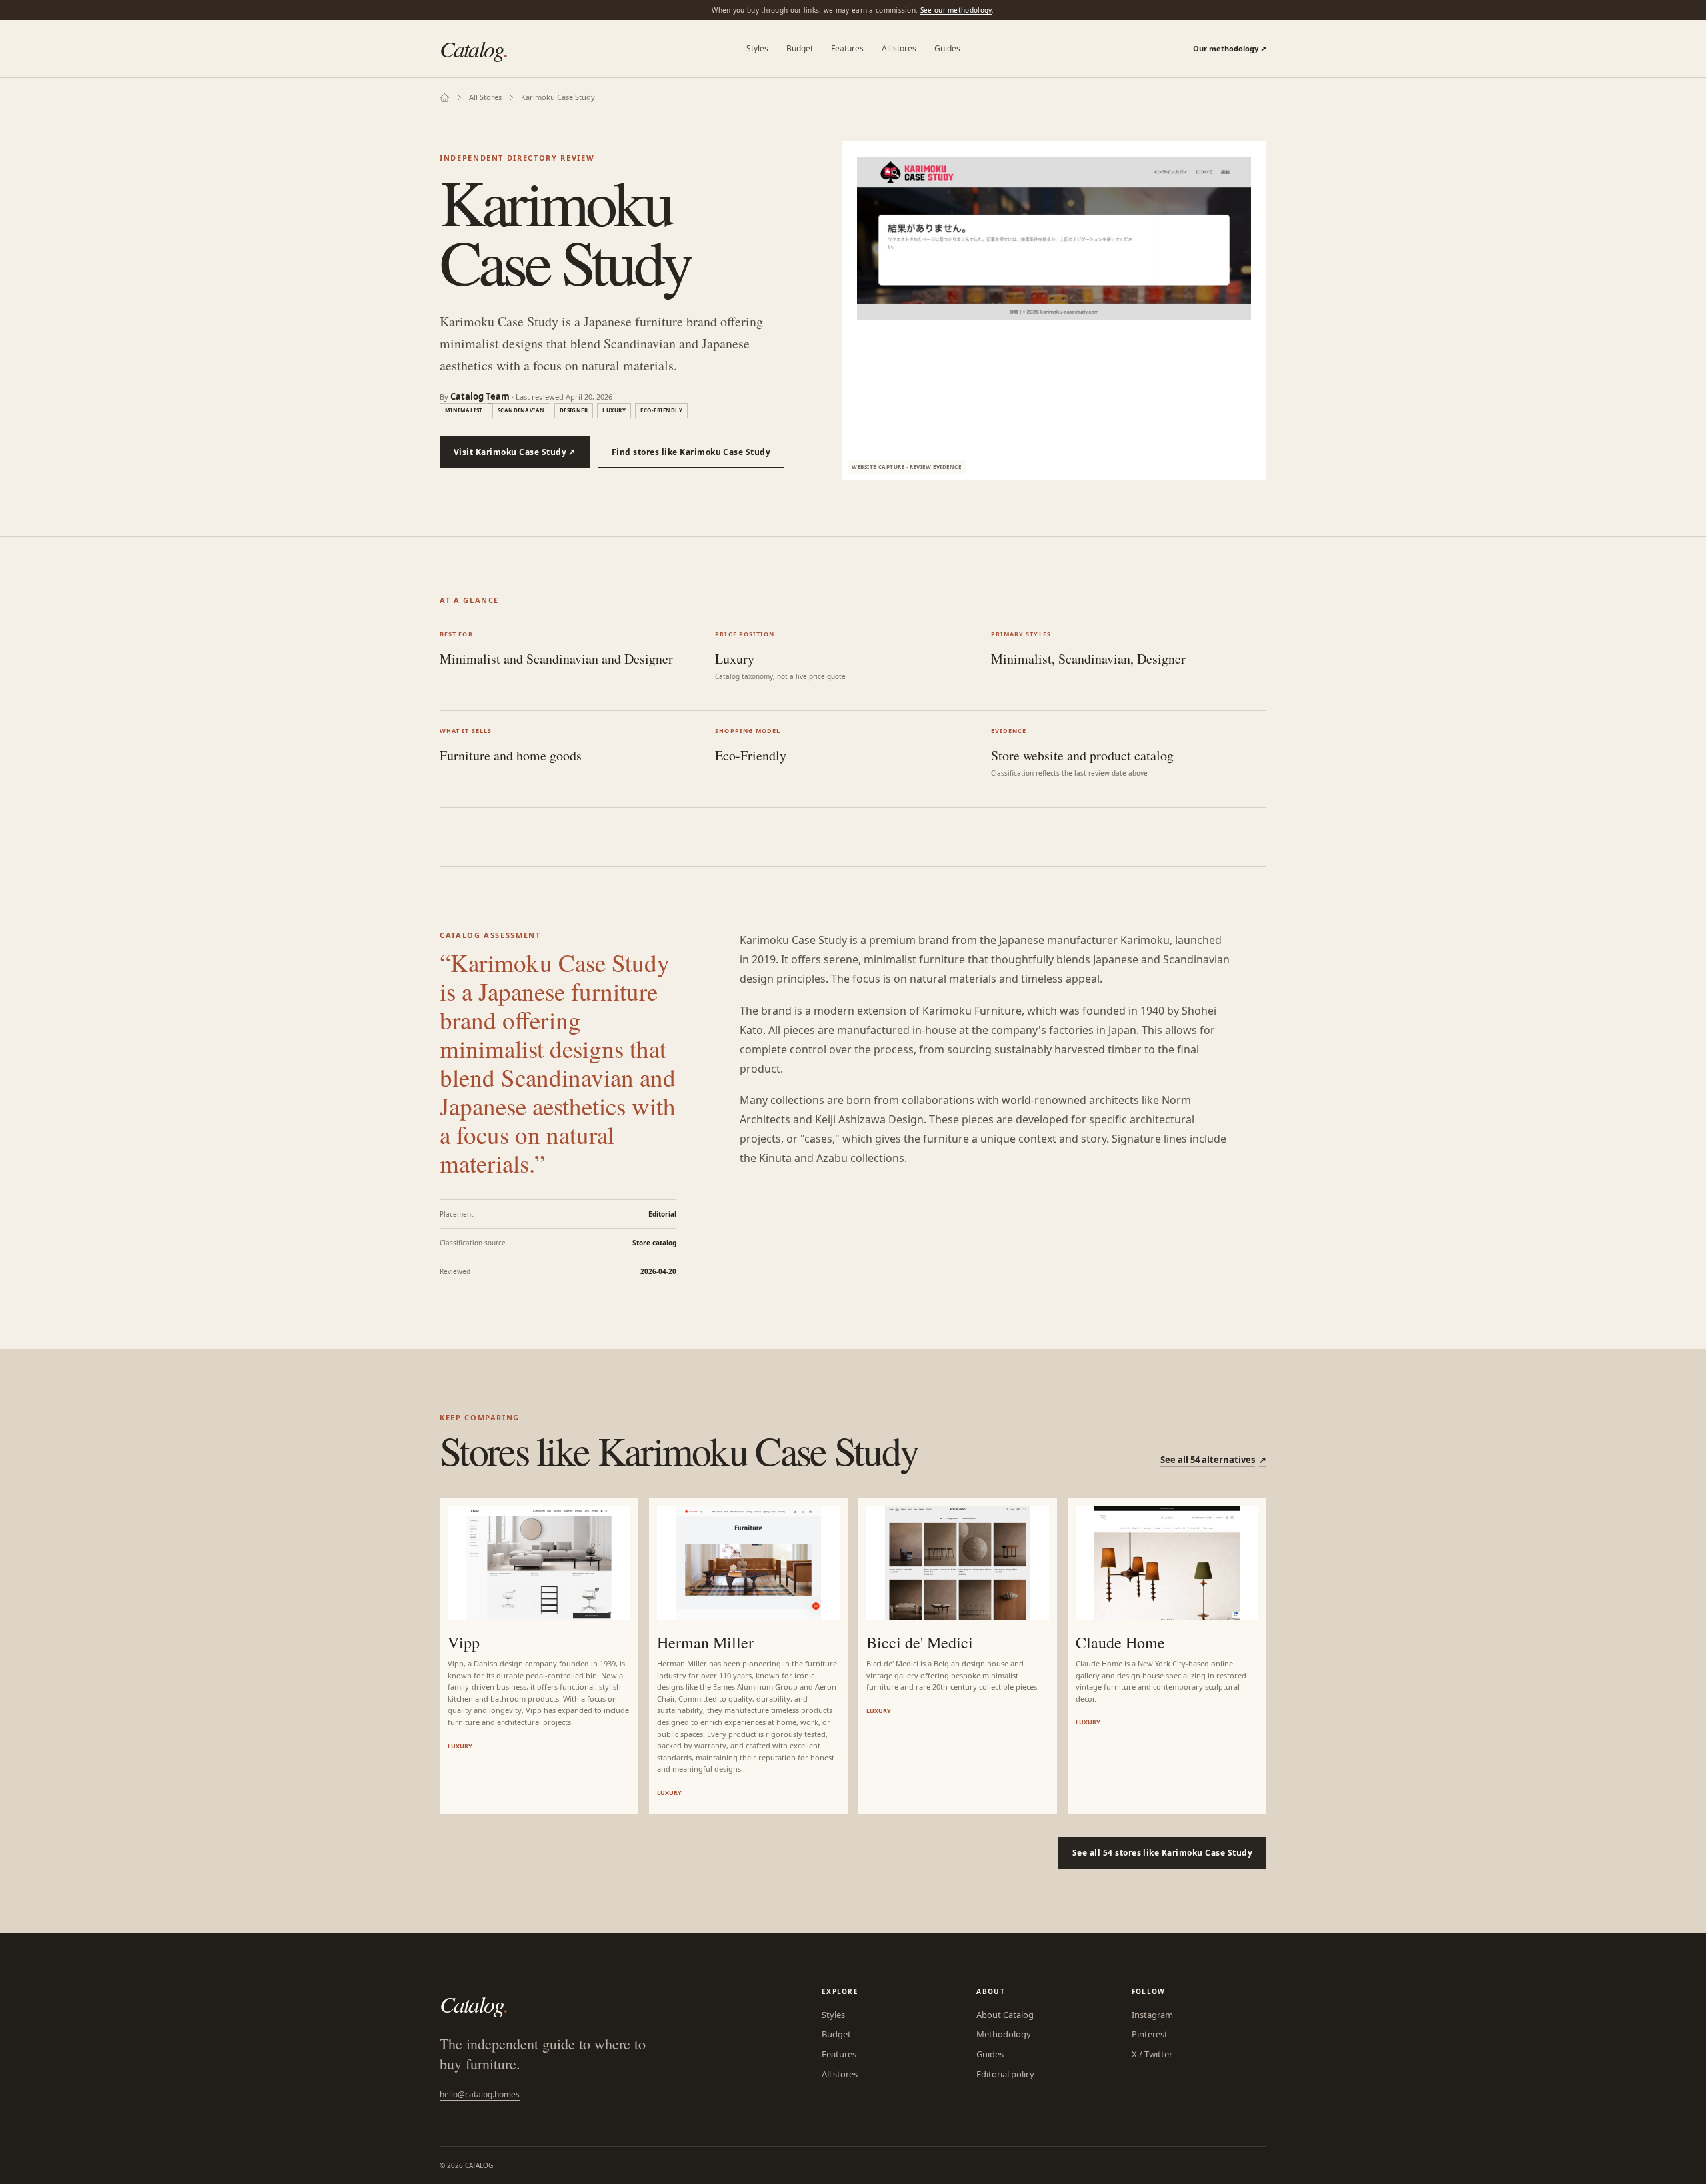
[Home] (445, 98)
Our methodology (1230, 48)
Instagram (1152, 2015)
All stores (899, 48)
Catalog (474, 48)
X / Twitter (1152, 2054)
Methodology (1004, 2034)
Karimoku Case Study (558, 97)
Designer (574, 410)
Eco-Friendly (661, 410)
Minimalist (464, 410)
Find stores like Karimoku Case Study (691, 452)
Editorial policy (1005, 2074)
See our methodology (956, 10)
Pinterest (1150, 2034)
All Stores (485, 97)
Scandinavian (521, 410)
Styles (757, 48)
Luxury (614, 410)
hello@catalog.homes (480, 2094)
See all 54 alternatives (1213, 1460)
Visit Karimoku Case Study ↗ (515, 452)
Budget (800, 48)
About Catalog (1005, 2015)
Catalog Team (480, 396)
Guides (947, 48)
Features (847, 48)
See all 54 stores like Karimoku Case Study (1162, 1853)
